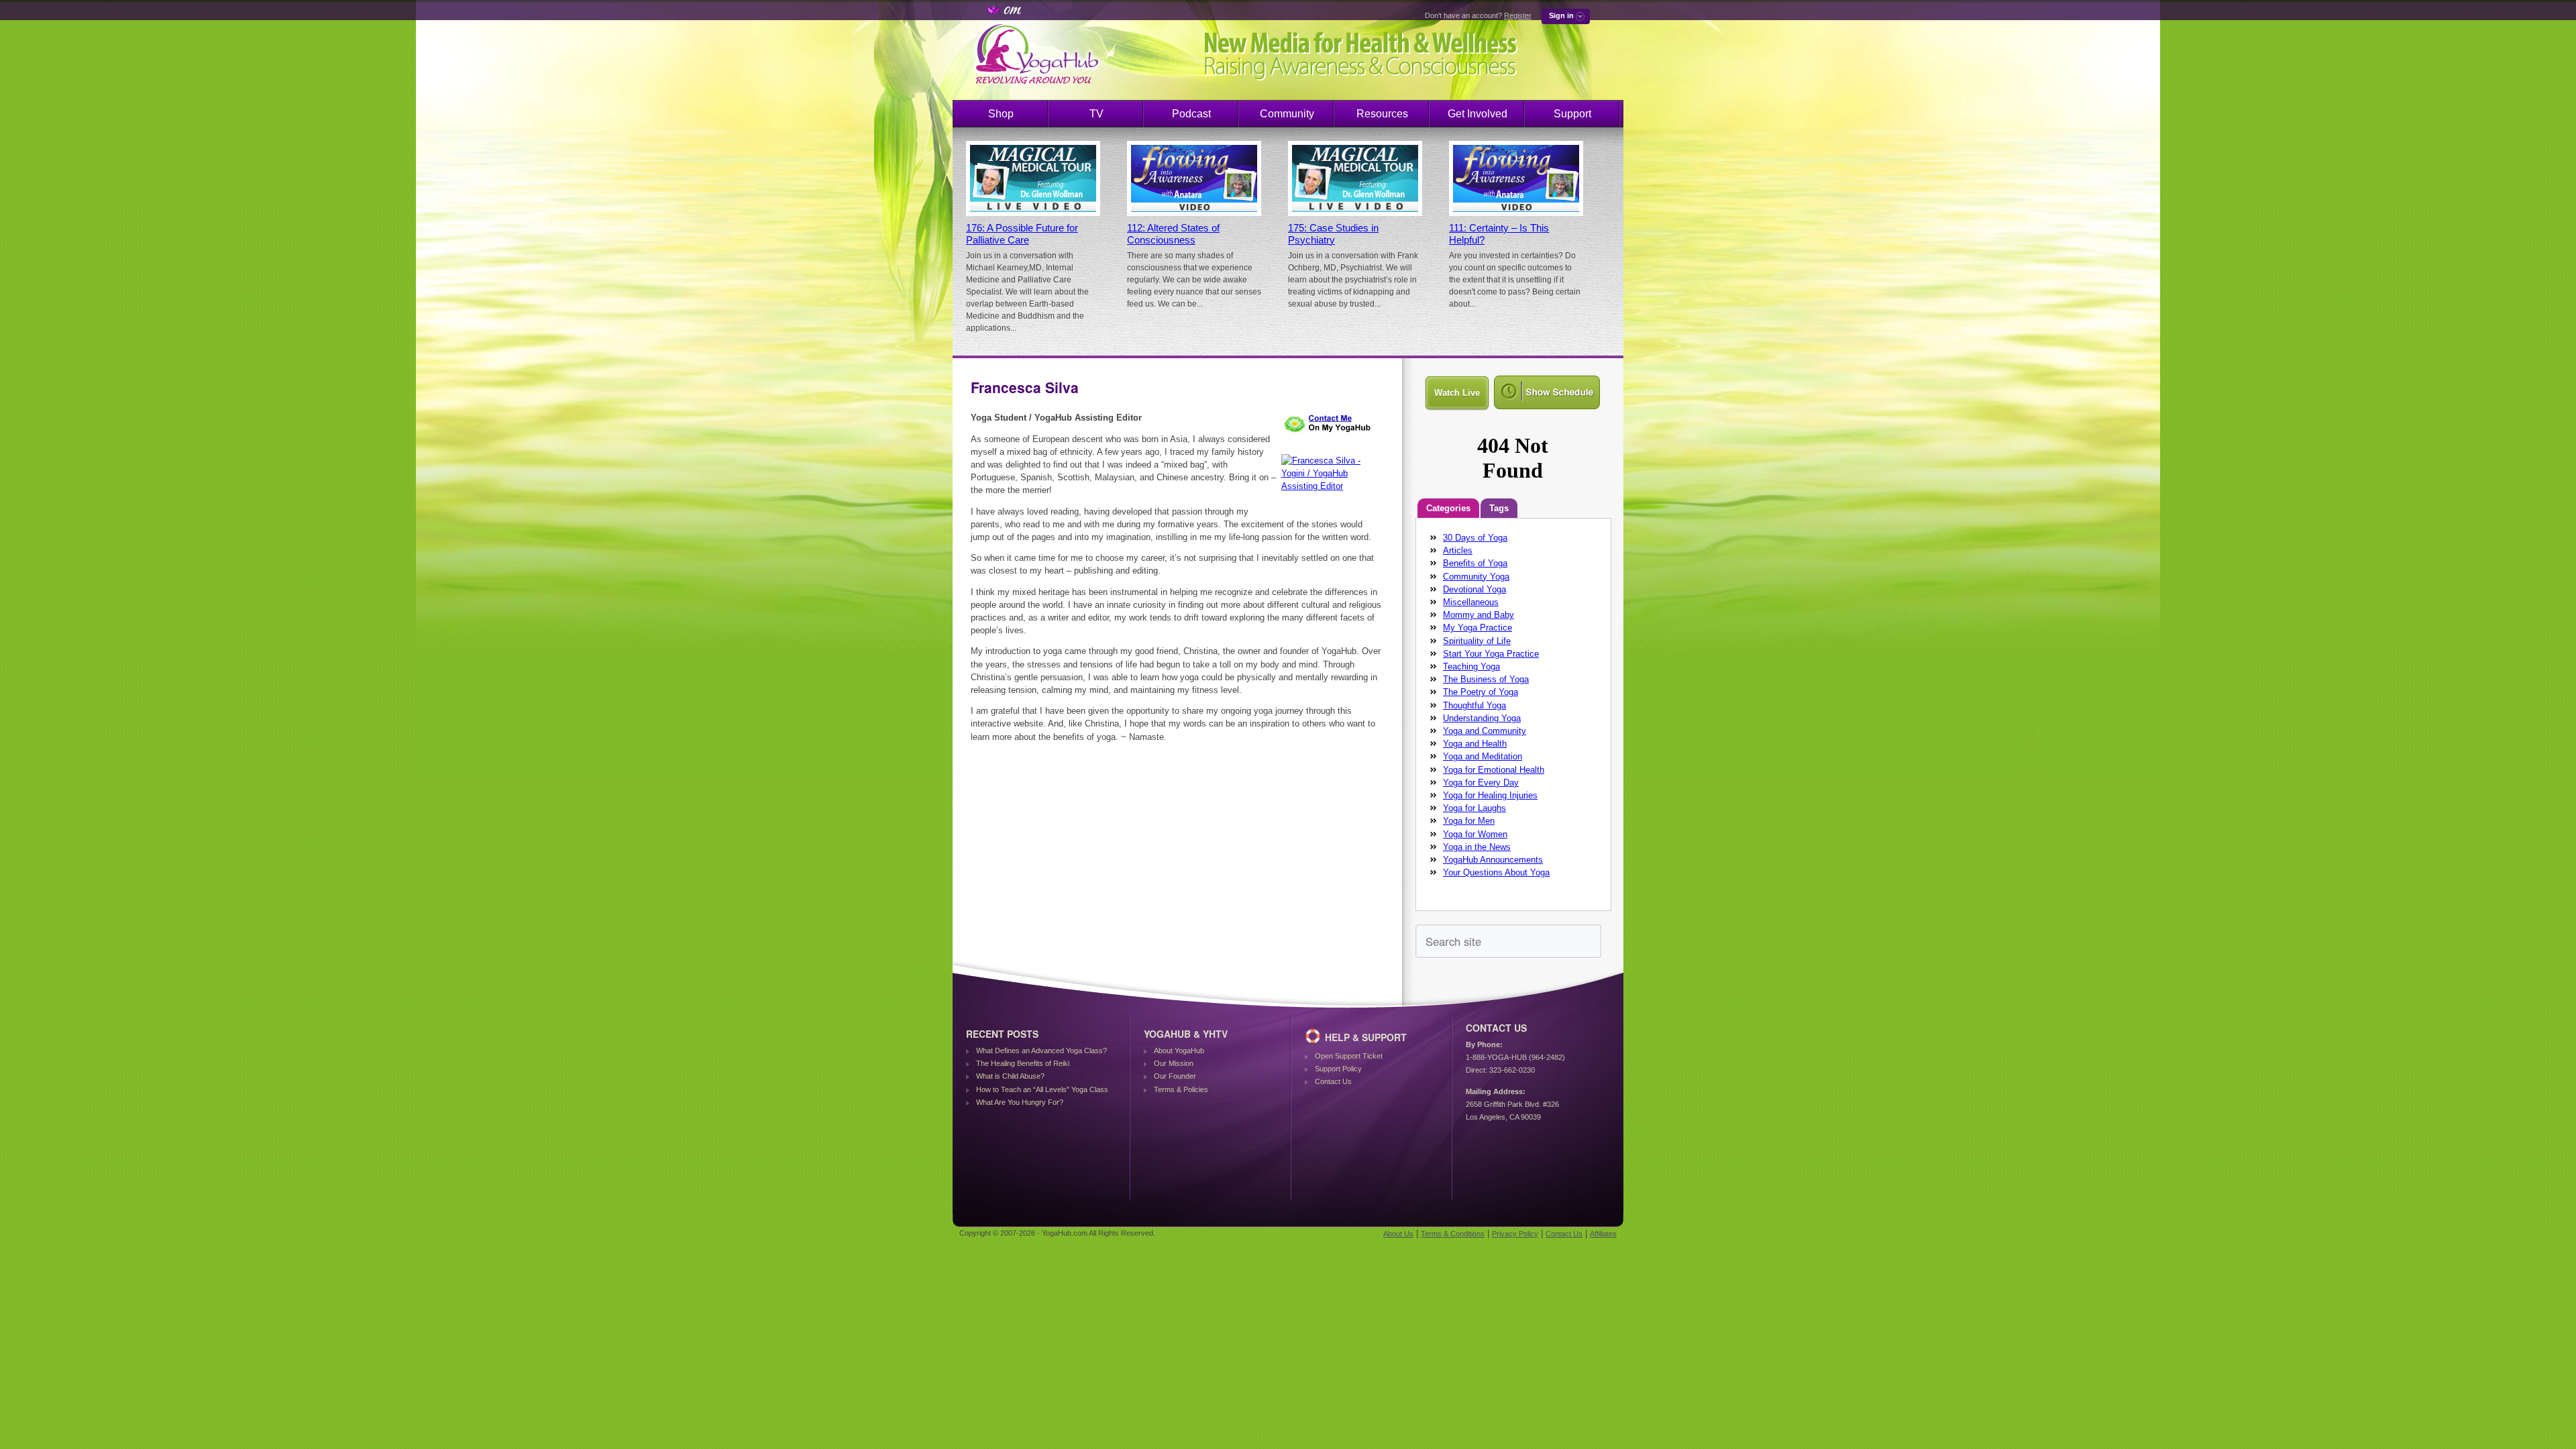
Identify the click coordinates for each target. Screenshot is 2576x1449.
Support (1572, 114)
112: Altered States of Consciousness (1173, 234)
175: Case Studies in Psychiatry (1333, 234)
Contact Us (1333, 1081)
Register (1518, 15)
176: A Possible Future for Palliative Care (1022, 234)
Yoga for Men (1469, 821)
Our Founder (1175, 1076)
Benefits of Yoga (1475, 563)
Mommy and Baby (1479, 615)
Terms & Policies (1181, 1089)
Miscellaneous (1471, 602)
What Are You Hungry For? (1020, 1102)
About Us (1398, 1234)
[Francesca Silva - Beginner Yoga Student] (1332, 439)
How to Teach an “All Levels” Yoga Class (1042, 1089)
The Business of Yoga (1486, 679)
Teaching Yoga (1471, 666)
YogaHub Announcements (1493, 860)
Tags (1499, 508)
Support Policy (1338, 1069)
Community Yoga (1476, 577)
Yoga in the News (1477, 847)
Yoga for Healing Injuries (1490, 795)
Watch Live (1457, 393)
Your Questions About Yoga (1496, 872)
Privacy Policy (1515, 1234)
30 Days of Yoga (1475, 538)
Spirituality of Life (1477, 641)
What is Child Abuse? (1010, 1076)
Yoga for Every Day (1481, 783)
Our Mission (1174, 1063)
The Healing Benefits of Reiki (1023, 1063)
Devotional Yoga (1474, 589)
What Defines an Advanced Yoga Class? (1041, 1051)
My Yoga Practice (1478, 628)
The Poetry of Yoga (1481, 692)
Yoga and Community (1485, 731)
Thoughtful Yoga (1474, 705)
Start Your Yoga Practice (1491, 654)
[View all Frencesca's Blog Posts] (1332, 486)
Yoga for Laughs (1474, 808)
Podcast (1191, 114)
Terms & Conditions (1453, 1234)
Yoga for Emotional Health (1494, 770)
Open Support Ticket (1349, 1056)
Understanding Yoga (1482, 718)
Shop (1001, 114)
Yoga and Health (1475, 744)
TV (1096, 114)
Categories (1448, 508)
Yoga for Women (1475, 834)
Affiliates (1603, 1234)
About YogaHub (1179, 1051)
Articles (1458, 550)
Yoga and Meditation (1483, 756)
